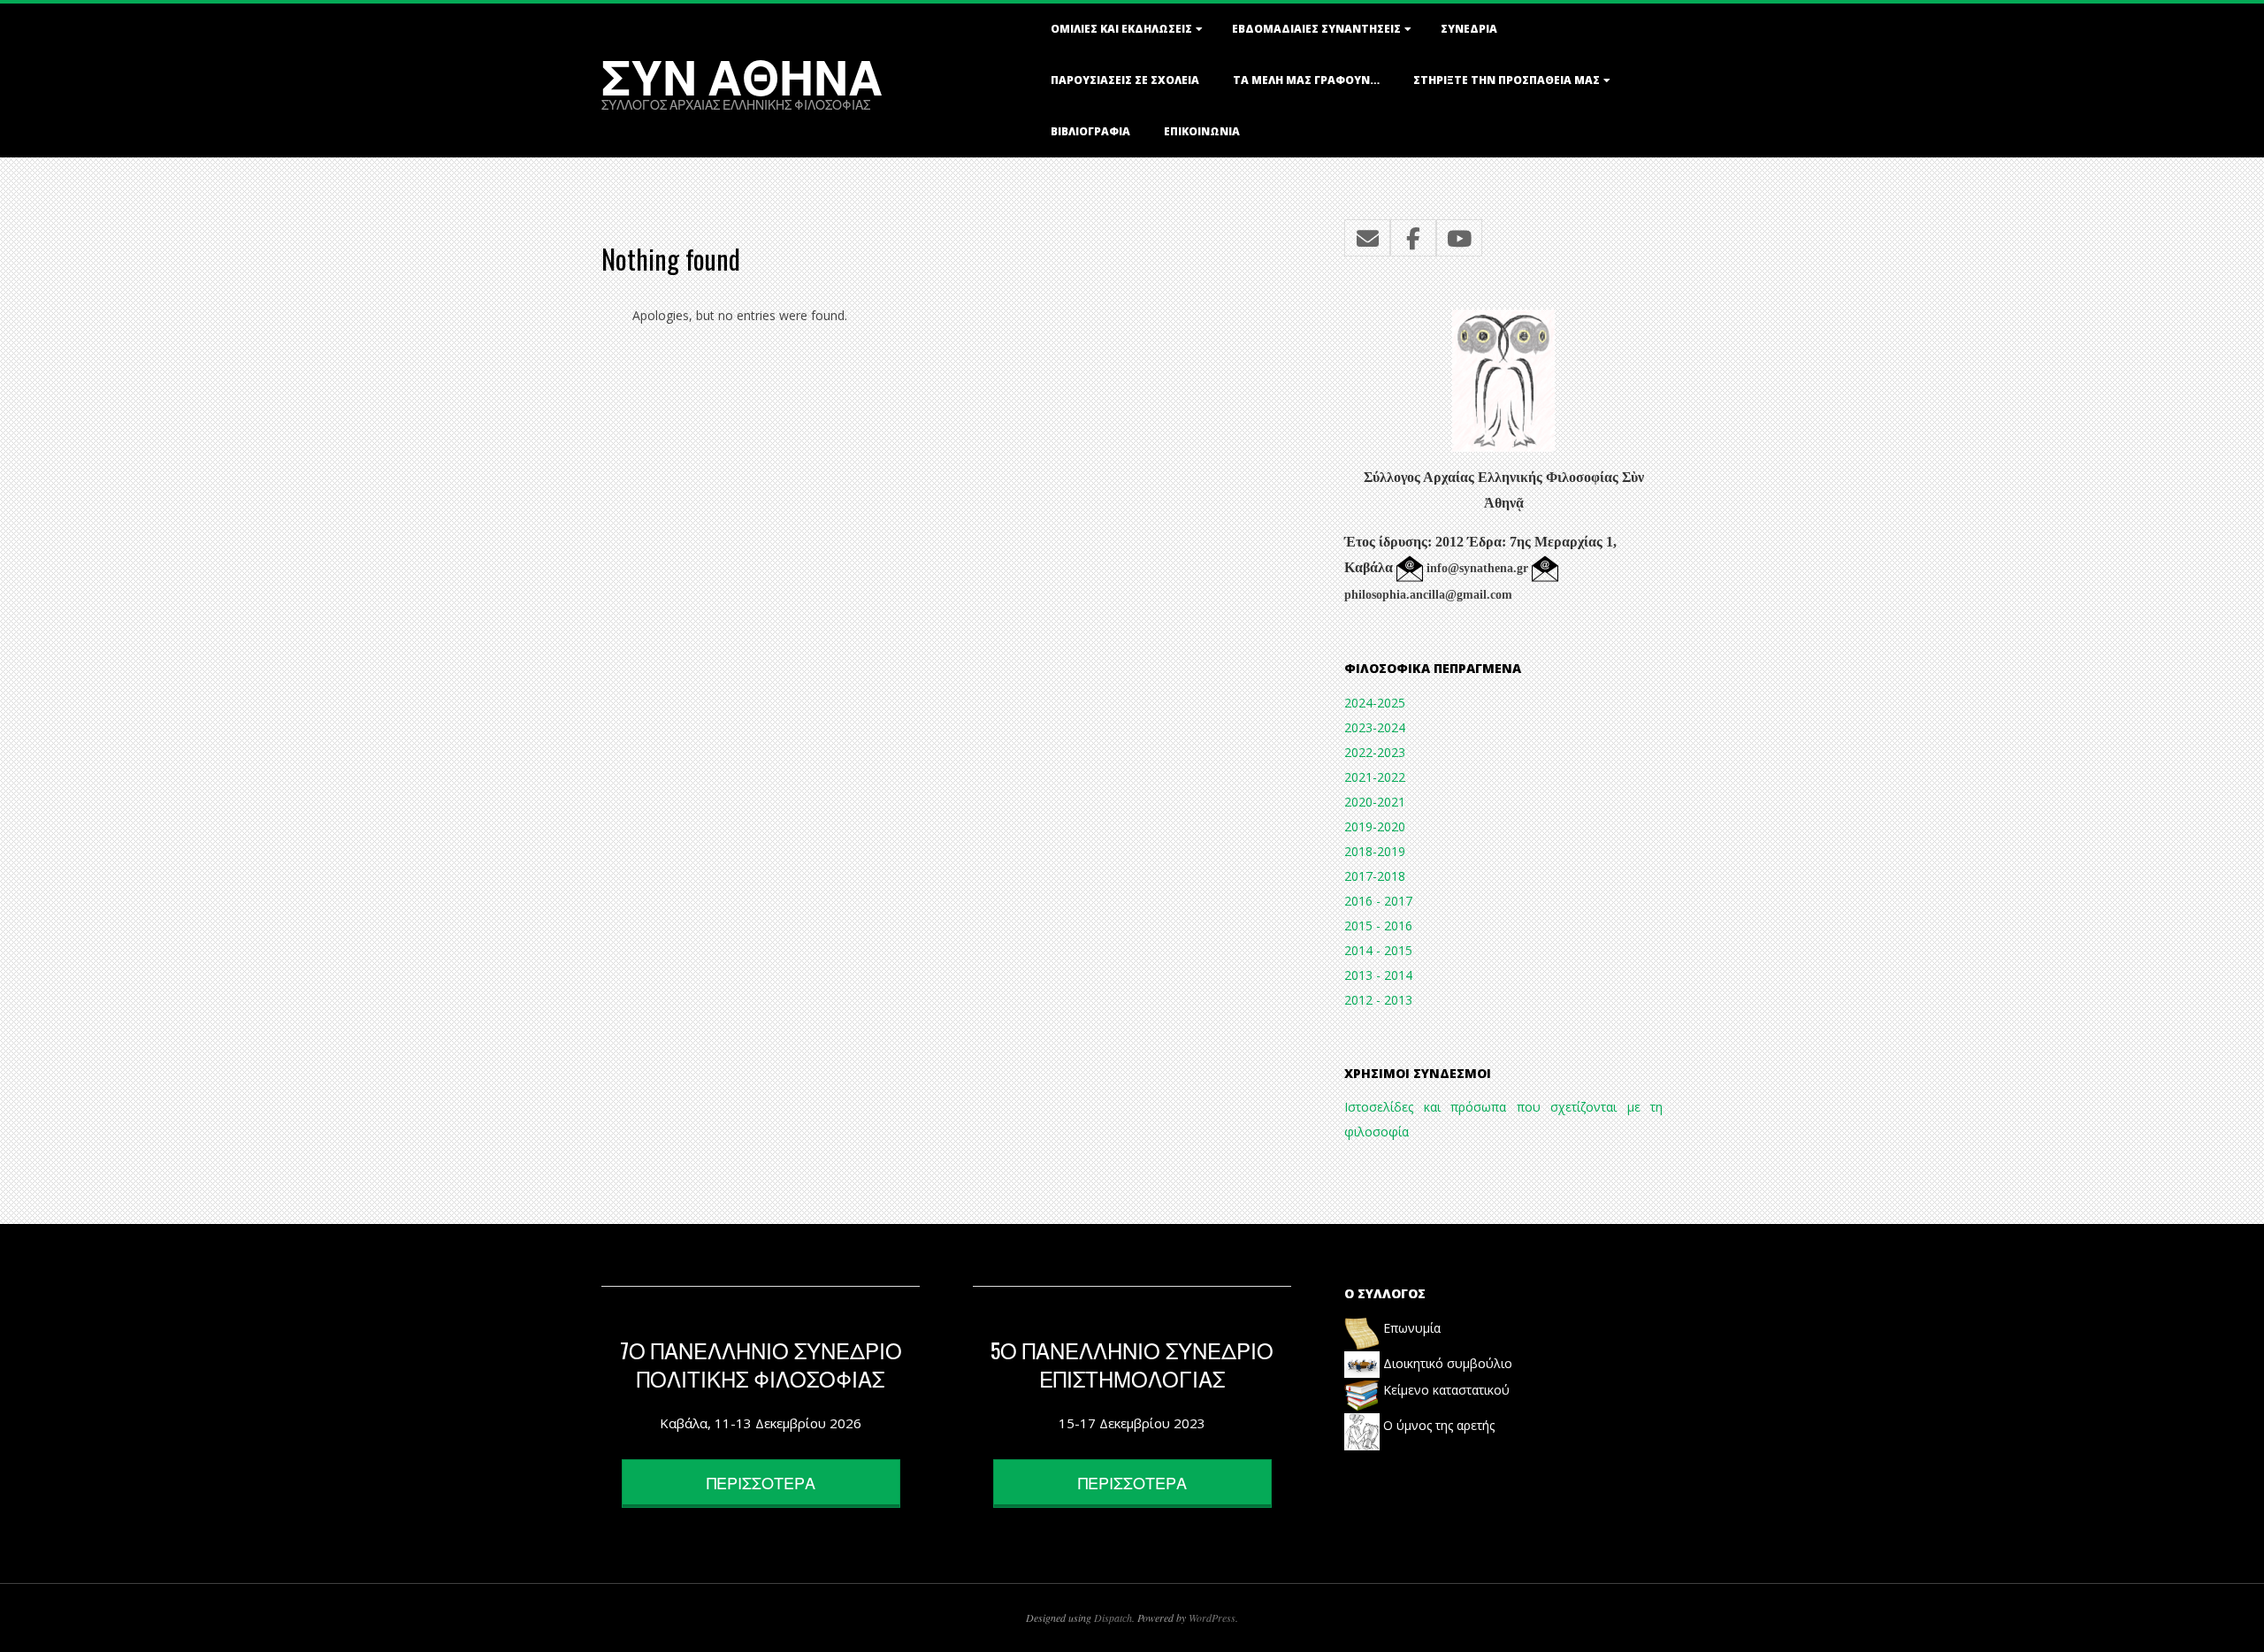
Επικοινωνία (1202, 131)
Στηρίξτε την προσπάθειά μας (1507, 80)
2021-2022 (1375, 777)
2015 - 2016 (1378, 925)
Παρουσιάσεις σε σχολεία (1125, 80)
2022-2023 (1375, 752)
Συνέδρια (1469, 29)
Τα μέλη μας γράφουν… (1306, 80)
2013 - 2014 (1378, 975)
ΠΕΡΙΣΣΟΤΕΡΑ (761, 1482)
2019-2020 (1375, 826)
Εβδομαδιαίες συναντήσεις (1316, 29)
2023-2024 (1375, 727)
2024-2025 (1375, 703)
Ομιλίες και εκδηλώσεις (1121, 29)
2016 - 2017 (1378, 901)
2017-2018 (1375, 876)
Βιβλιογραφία (1090, 131)
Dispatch (1113, 1618)
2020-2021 (1375, 802)
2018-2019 (1375, 851)
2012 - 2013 (1378, 1000)
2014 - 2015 (1378, 950)
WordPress (1212, 1618)
